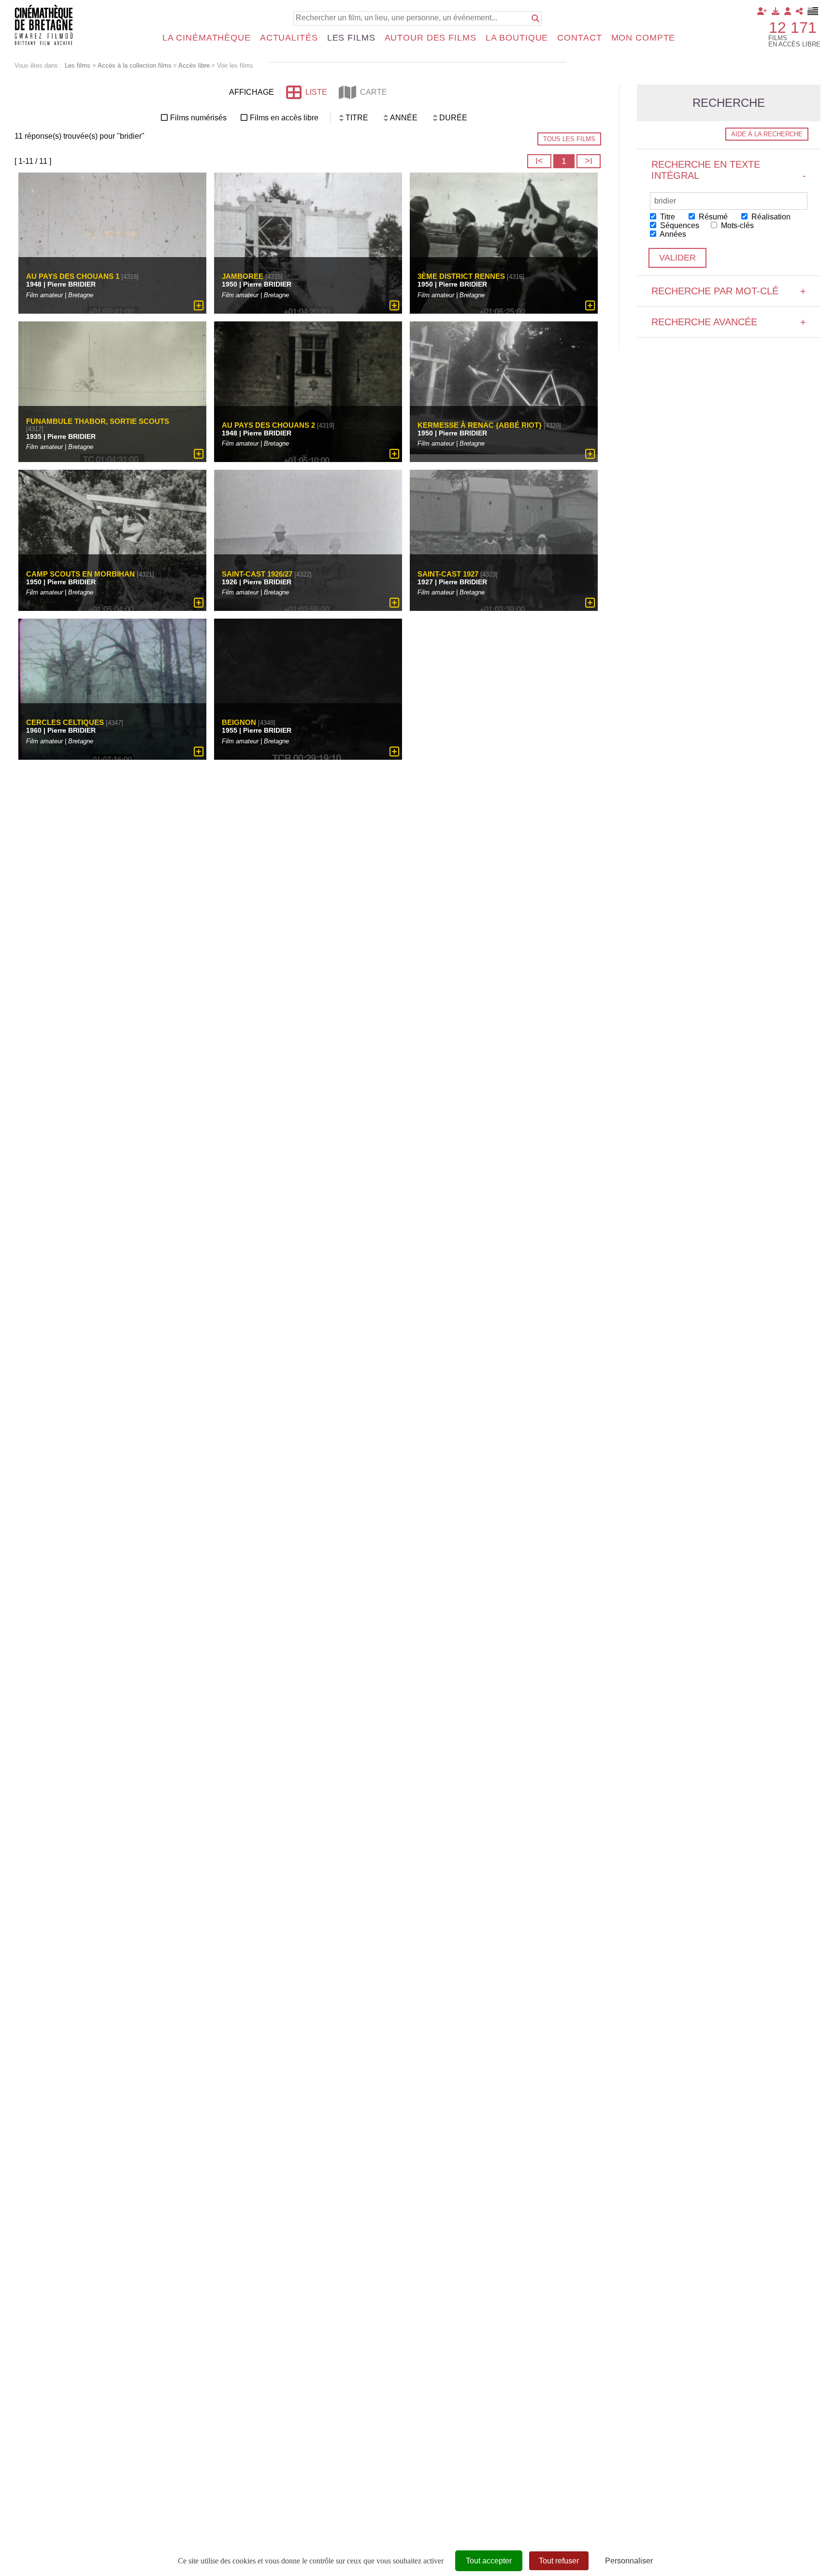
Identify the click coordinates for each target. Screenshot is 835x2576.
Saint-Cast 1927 (448, 574)
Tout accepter (489, 2561)
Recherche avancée (729, 322)
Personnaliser (629, 2561)
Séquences (679, 225)
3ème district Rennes (461, 276)
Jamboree (243, 276)
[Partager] (799, 11)
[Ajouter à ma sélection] (199, 305)
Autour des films (431, 38)
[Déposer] (776, 11)
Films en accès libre (284, 118)
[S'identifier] (788, 11)
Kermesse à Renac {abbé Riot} (480, 425)
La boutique (517, 38)
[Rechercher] (535, 18)
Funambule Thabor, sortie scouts (98, 421)
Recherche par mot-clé (729, 291)
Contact (579, 38)
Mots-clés (736, 225)
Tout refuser (559, 2561)
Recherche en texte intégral (729, 170)
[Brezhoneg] (813, 11)
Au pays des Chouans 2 (268, 425)
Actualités (289, 38)
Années (672, 234)
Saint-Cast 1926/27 (257, 574)
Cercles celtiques (65, 722)
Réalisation (770, 217)
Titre (667, 217)
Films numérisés (198, 118)
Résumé (712, 217)
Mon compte (643, 38)
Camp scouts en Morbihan (80, 574)
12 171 (793, 28)
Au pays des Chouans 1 (73, 276)
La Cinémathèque (207, 38)
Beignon (239, 722)
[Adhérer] (762, 11)
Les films (351, 38)
